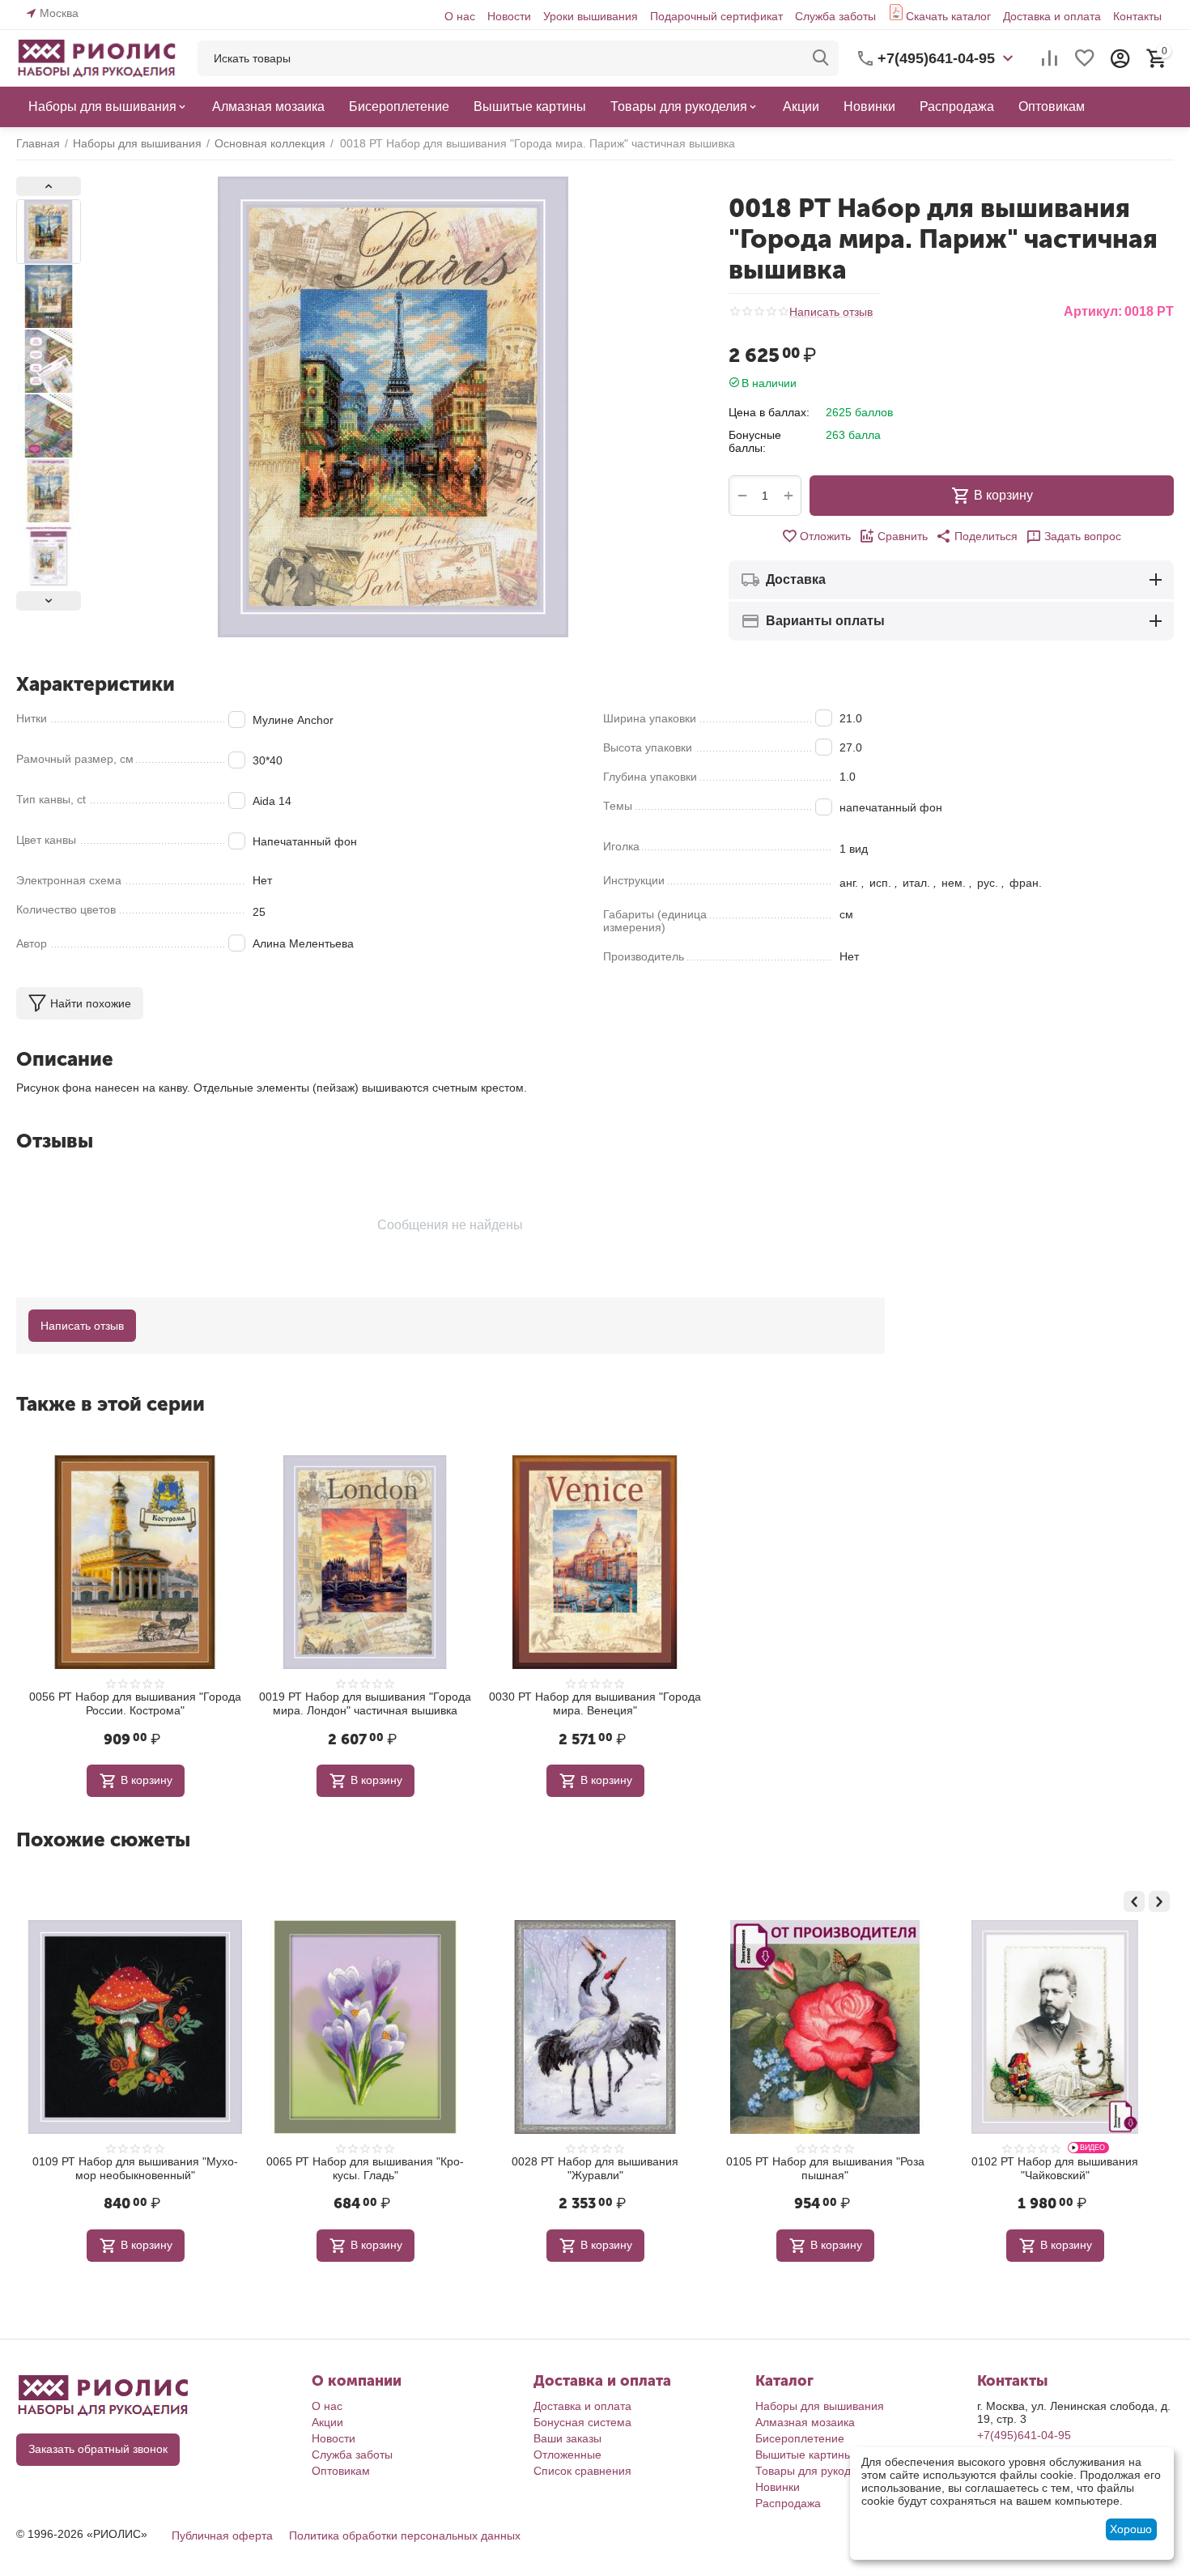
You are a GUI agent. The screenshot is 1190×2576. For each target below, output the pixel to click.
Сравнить (903, 536)
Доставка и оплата (1052, 16)
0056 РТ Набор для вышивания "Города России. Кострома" (135, 1703)
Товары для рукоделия (816, 2471)
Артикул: (1093, 311)
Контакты (1137, 16)
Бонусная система (582, 2422)
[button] (977, 536)
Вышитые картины (804, 2455)
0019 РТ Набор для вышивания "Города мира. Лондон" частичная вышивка (365, 1703)
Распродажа (788, 2503)
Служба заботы (835, 16)
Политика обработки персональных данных (405, 2536)
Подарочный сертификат (716, 16)
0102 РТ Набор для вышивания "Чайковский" (870, 2168)
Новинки (778, 2487)
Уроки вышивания (591, 16)
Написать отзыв (831, 312)
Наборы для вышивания (820, 2406)
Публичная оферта (222, 2536)
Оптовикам (341, 2471)
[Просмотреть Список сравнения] (1049, 58)
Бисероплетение (800, 2438)
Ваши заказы (567, 2438)
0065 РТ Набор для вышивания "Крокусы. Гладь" (181, 2168)
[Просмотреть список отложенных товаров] (1085, 58)
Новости (509, 16)
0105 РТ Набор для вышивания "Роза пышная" (641, 2168)
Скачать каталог (948, 16)
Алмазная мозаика (805, 2422)
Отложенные (567, 2455)
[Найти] (821, 58)
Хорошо (1131, 2529)
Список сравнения (582, 2471)
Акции (327, 2422)
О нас (460, 16)
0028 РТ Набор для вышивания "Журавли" (410, 2168)
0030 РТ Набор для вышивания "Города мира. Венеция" (595, 1703)
